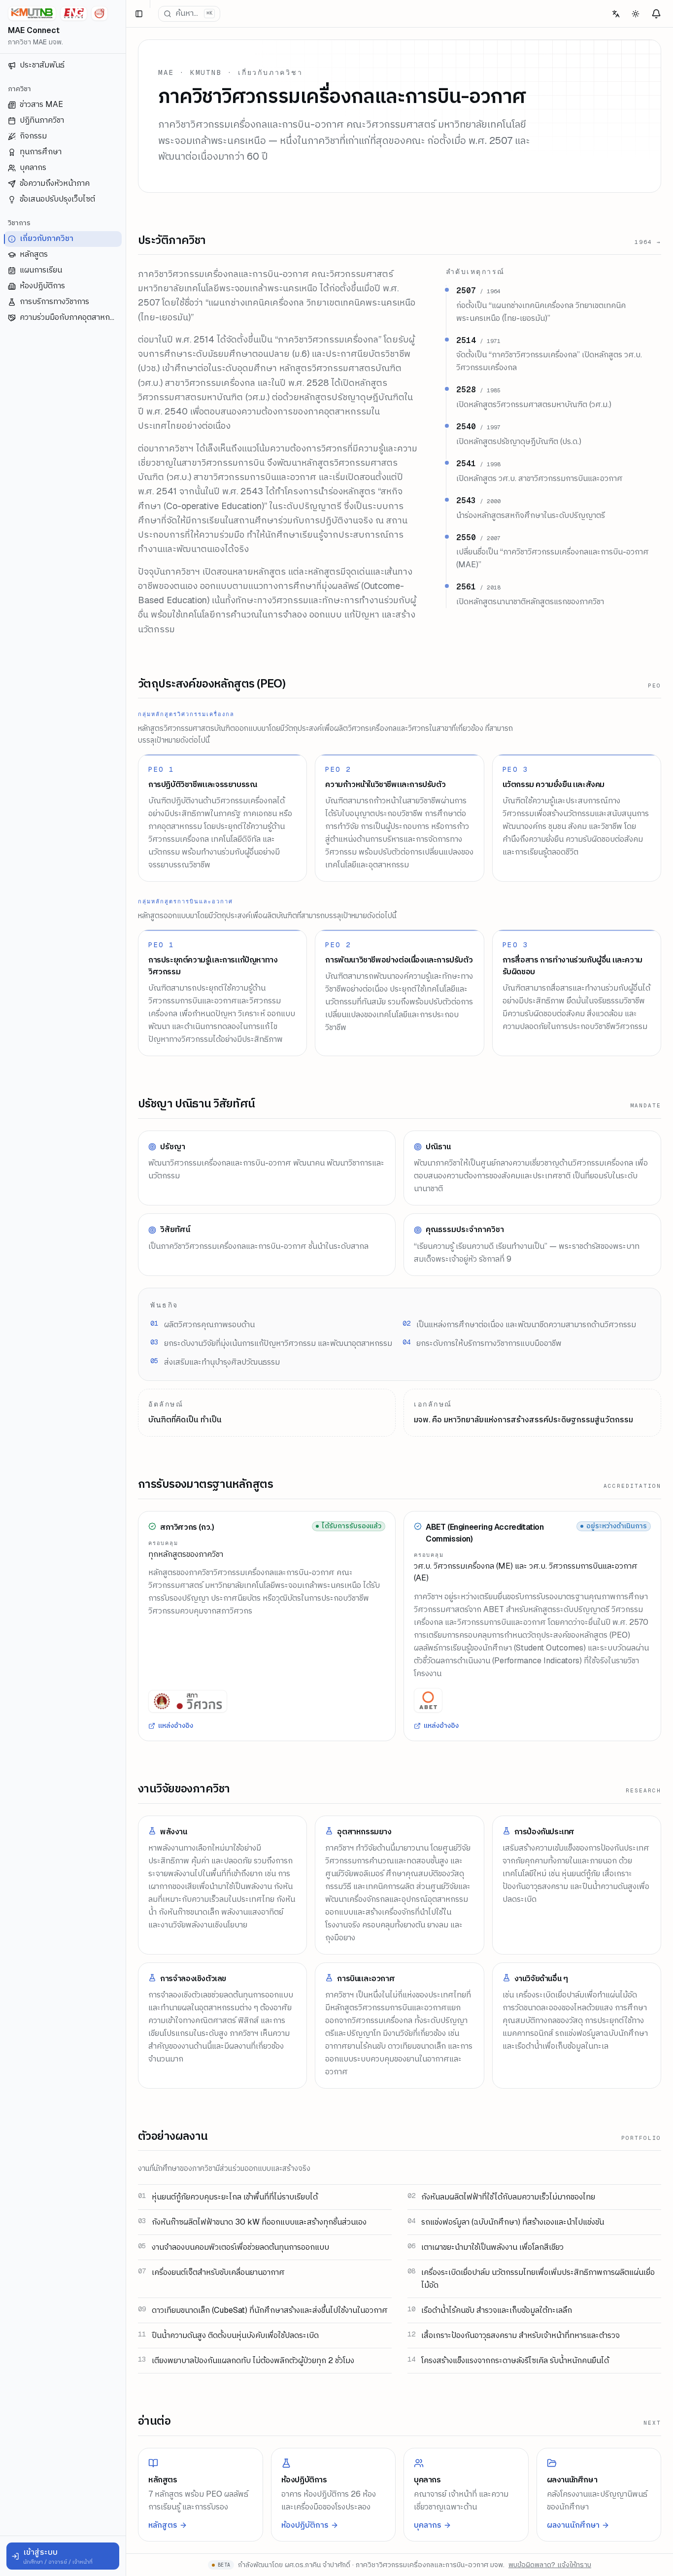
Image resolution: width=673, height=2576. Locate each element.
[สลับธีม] (636, 14)
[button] (63, 2556)
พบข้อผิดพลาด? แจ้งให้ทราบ (550, 2565)
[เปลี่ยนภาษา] (616, 14)
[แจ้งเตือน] (656, 14)
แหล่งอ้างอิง (176, 1725)
